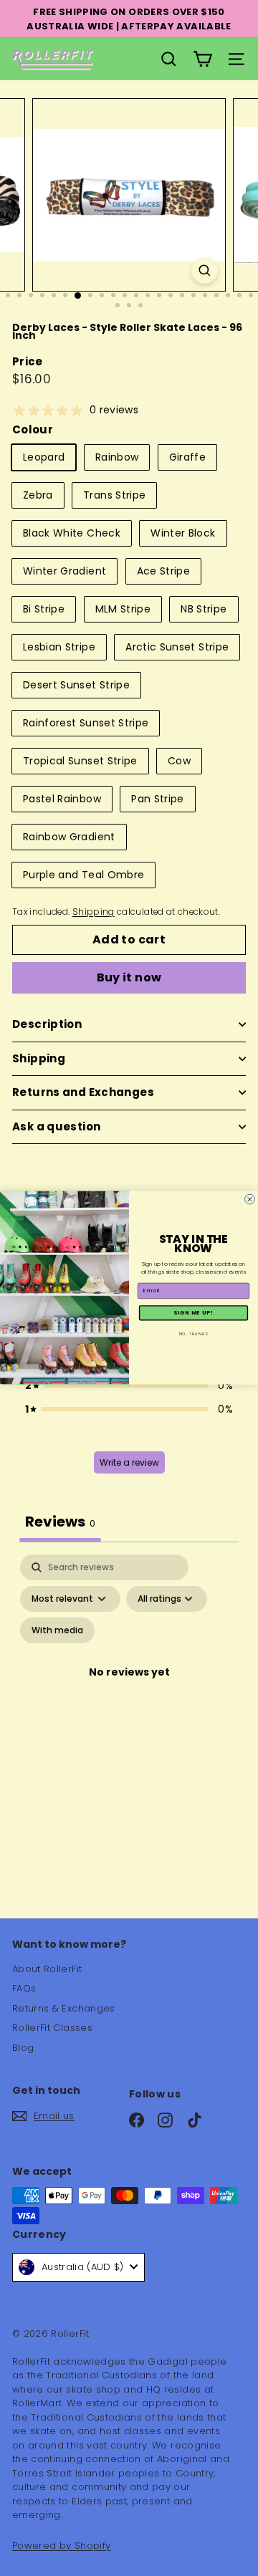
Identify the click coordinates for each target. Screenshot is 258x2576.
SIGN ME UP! (193, 1313)
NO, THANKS (194, 1334)
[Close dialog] (250, 1200)
